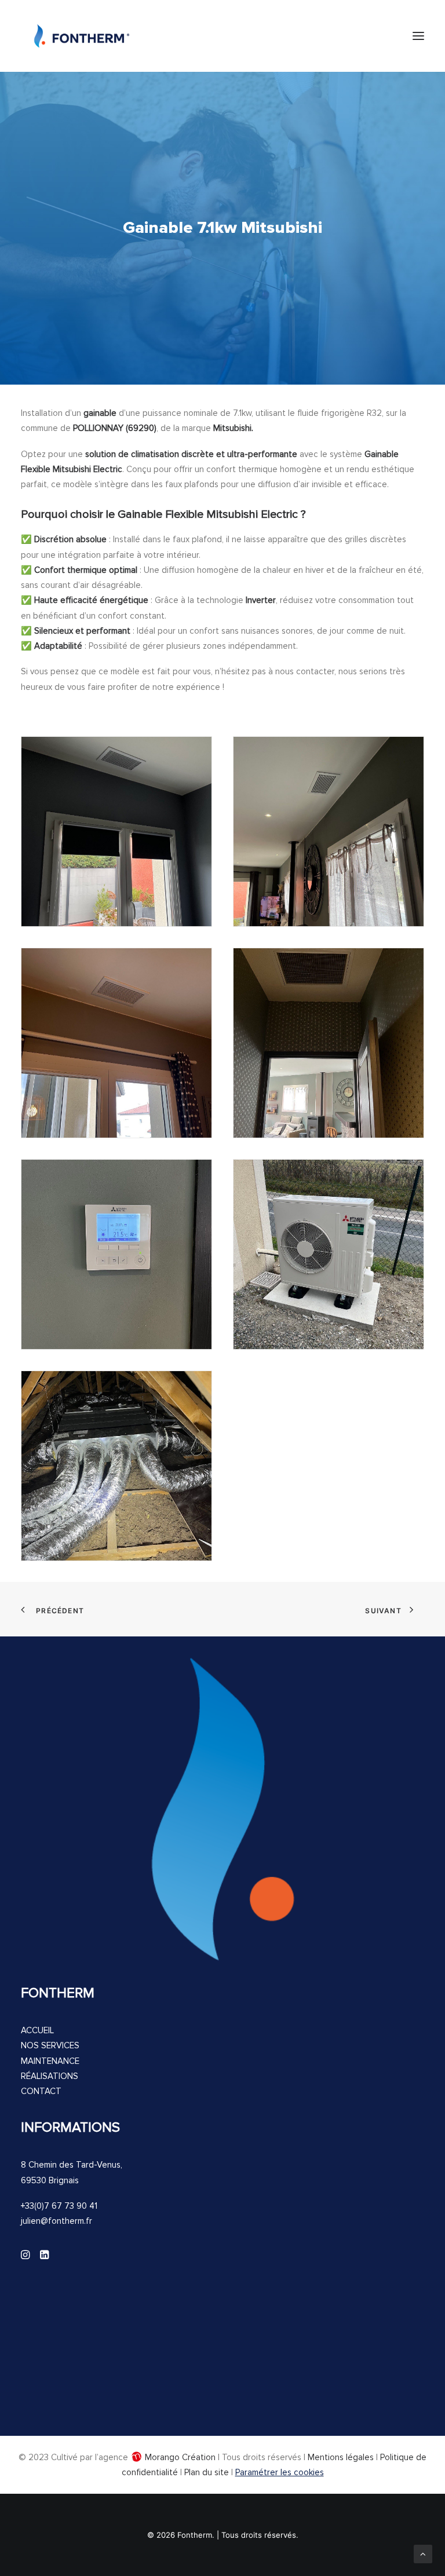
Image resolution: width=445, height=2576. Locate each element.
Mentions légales (341, 2457)
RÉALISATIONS (50, 2076)
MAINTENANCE (50, 2061)
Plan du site (207, 2472)
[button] (418, 36)
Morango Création (180, 2457)
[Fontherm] (82, 36)
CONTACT (41, 2091)
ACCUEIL (37, 2030)
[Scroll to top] (423, 2553)
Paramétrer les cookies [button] (280, 2472)
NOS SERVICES (50, 2045)
